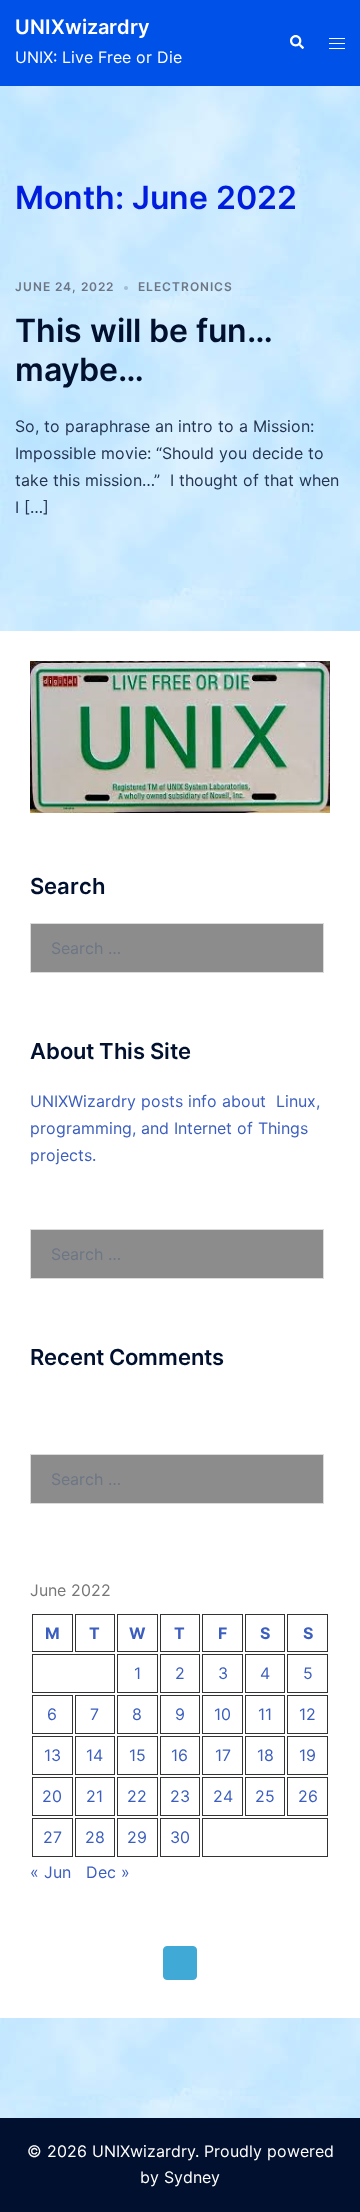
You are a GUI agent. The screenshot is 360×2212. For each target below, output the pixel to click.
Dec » (108, 1872)
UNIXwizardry (82, 27)
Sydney (192, 2177)
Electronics (185, 286)
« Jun (50, 1872)
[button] (296, 43)
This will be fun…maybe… (144, 349)
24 (223, 1796)
